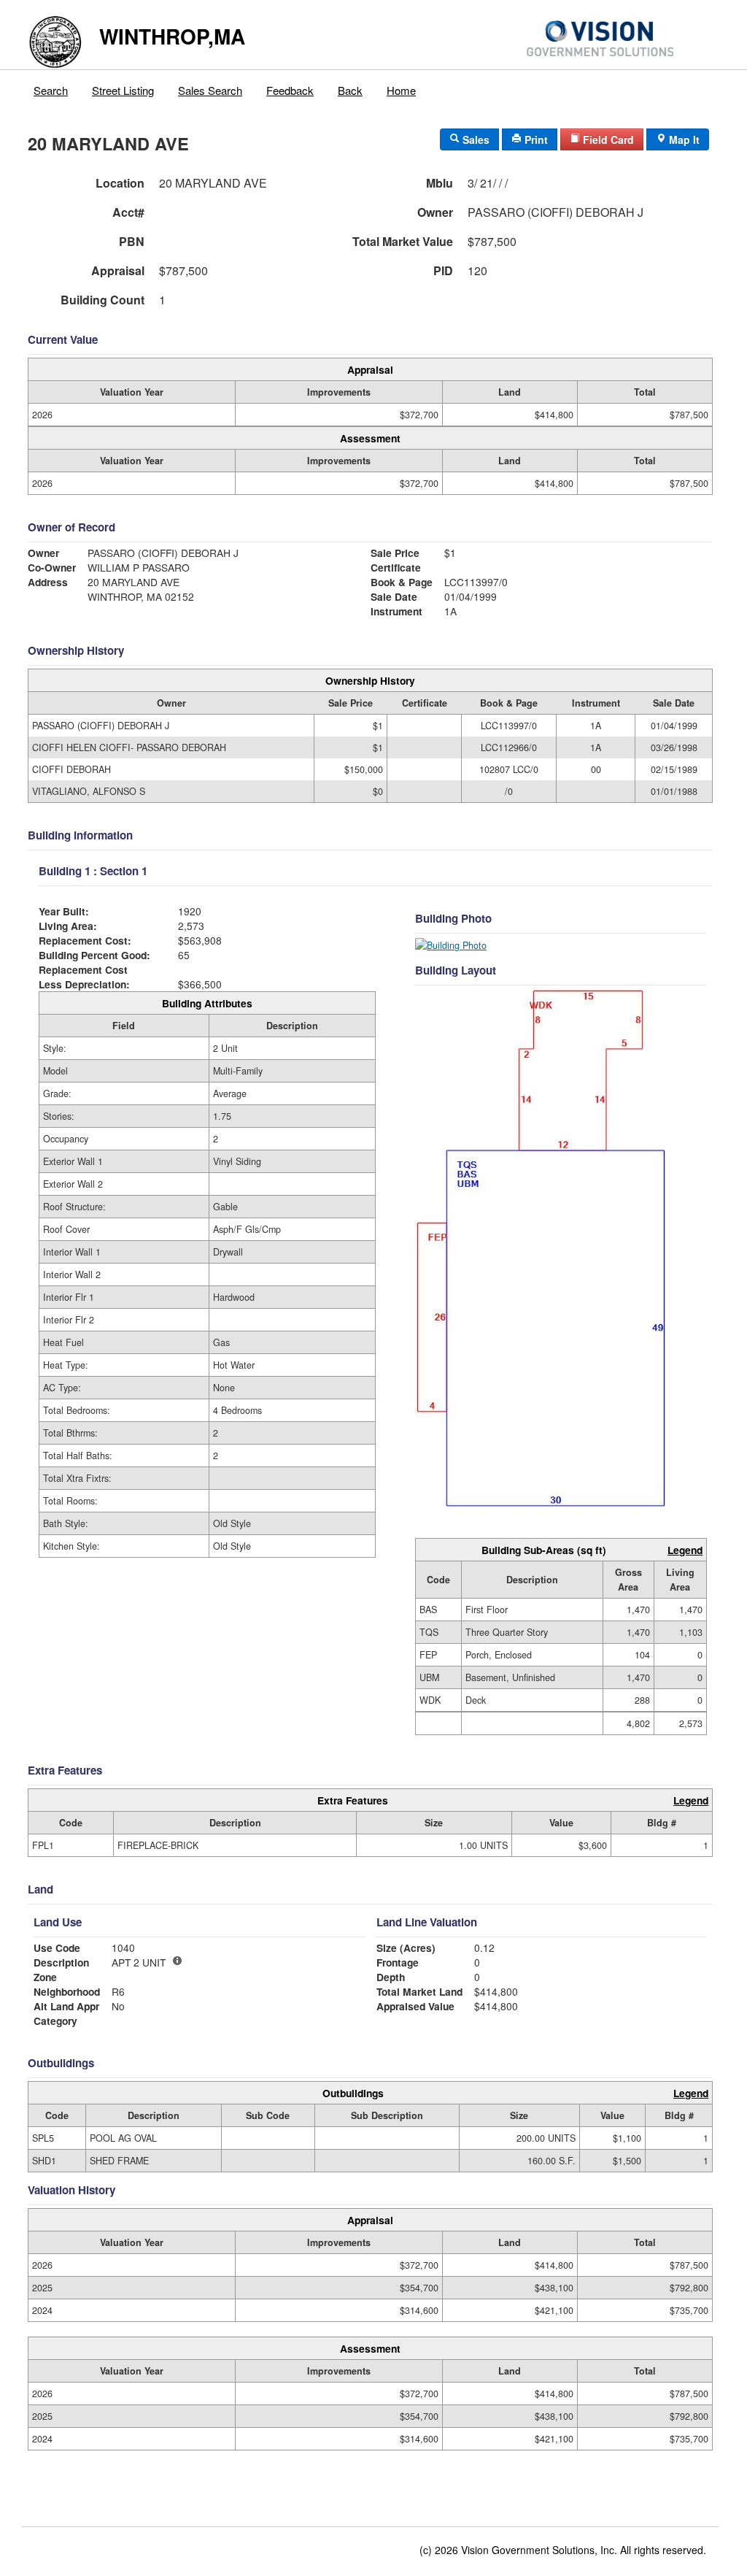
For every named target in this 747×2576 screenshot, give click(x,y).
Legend (685, 1550)
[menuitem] (51, 87)
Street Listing (123, 90)
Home (401, 90)
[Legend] (177, 1961)
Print (535, 139)
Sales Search (210, 90)
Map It (683, 139)
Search (51, 90)
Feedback (290, 90)
